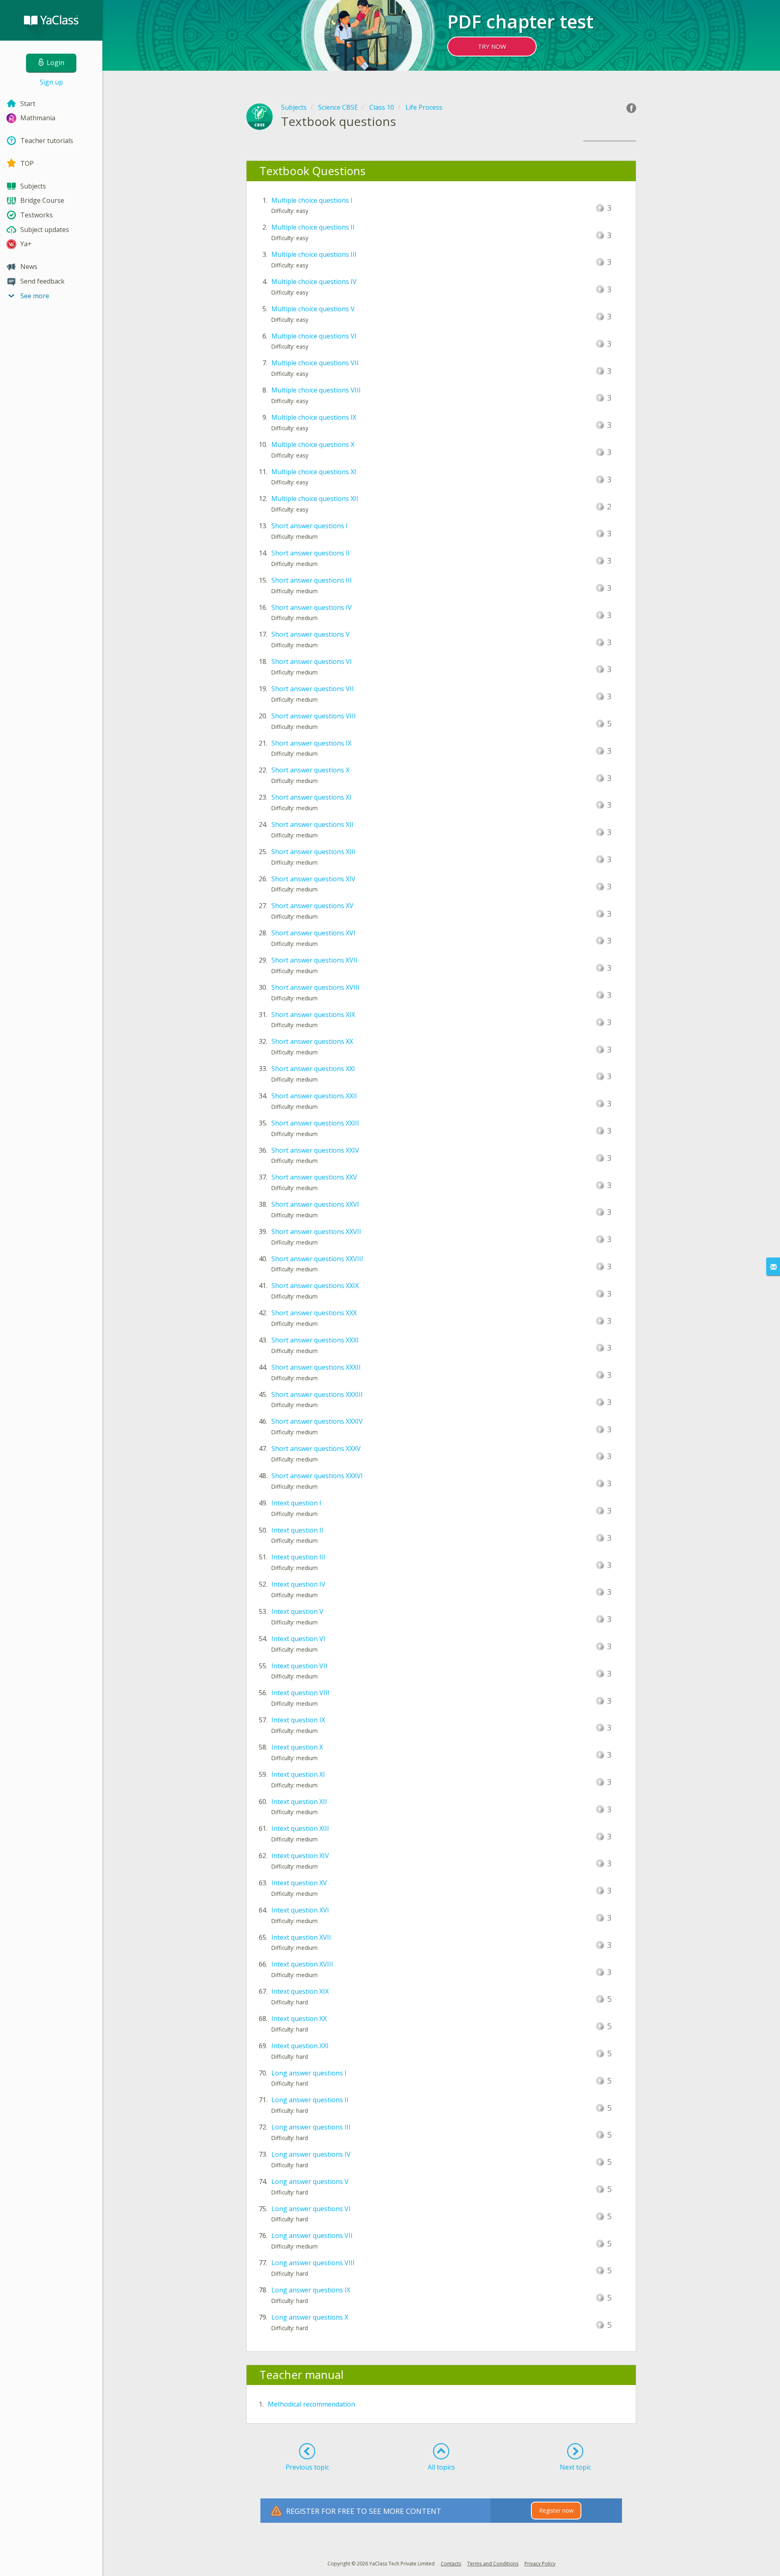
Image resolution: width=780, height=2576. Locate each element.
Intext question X (297, 1747)
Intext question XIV (300, 1856)
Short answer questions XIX (313, 1015)
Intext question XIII (300, 1828)
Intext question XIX (300, 1991)
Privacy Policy (540, 2564)
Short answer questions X (310, 770)
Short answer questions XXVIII (317, 1259)
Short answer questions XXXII (316, 1367)
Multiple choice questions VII (315, 363)
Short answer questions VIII (314, 716)
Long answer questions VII (312, 2236)
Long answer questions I (309, 2073)
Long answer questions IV (311, 2154)
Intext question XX (299, 2019)
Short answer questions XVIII (315, 987)
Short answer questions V (311, 634)
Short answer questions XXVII (316, 1232)
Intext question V (297, 1611)
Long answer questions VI (311, 2209)
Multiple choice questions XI (314, 472)
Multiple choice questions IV (314, 282)
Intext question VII (299, 1666)
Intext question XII (299, 1802)
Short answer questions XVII (314, 960)
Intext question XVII (301, 1937)
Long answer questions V (310, 2181)
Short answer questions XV (312, 906)
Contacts (451, 2564)
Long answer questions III (311, 2127)
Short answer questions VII (313, 689)
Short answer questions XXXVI (317, 1476)
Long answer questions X (310, 2317)
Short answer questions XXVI (315, 1204)
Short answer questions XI (311, 797)
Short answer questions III (312, 580)
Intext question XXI (300, 2046)
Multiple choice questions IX (314, 417)
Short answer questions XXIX (315, 1286)
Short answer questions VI (312, 661)
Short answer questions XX (312, 1041)
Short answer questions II (311, 553)
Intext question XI (298, 1774)
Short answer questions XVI (313, 933)
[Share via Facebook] (631, 108)
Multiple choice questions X (313, 445)
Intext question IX (298, 1720)
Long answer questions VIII (313, 2263)
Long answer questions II (310, 2100)
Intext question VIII (300, 1693)
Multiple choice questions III (314, 254)
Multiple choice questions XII (315, 499)
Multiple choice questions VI (314, 336)
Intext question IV (298, 1584)
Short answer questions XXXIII (317, 1394)
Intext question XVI (300, 1910)
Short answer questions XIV (313, 879)
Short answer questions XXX (314, 1313)
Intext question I (296, 1503)
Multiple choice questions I (312, 200)
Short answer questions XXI (313, 1069)
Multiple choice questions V (313, 309)
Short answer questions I (310, 526)
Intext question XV (299, 1883)
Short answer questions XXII (314, 1096)
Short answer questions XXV (314, 1177)
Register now (556, 2510)
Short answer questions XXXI (315, 1340)
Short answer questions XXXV (316, 1448)
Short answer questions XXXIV (317, 1421)
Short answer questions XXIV (315, 1150)
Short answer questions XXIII (315, 1123)
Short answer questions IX (311, 743)
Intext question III (298, 1557)
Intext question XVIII (302, 1964)
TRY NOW (492, 46)
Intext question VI (298, 1639)
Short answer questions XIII (313, 852)
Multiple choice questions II (313, 227)
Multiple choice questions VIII (316, 390)
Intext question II (297, 1530)
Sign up (51, 82)
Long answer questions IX (311, 2290)
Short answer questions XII (312, 824)
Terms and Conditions (493, 2564)
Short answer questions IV (312, 607)
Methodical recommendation (311, 2404)
